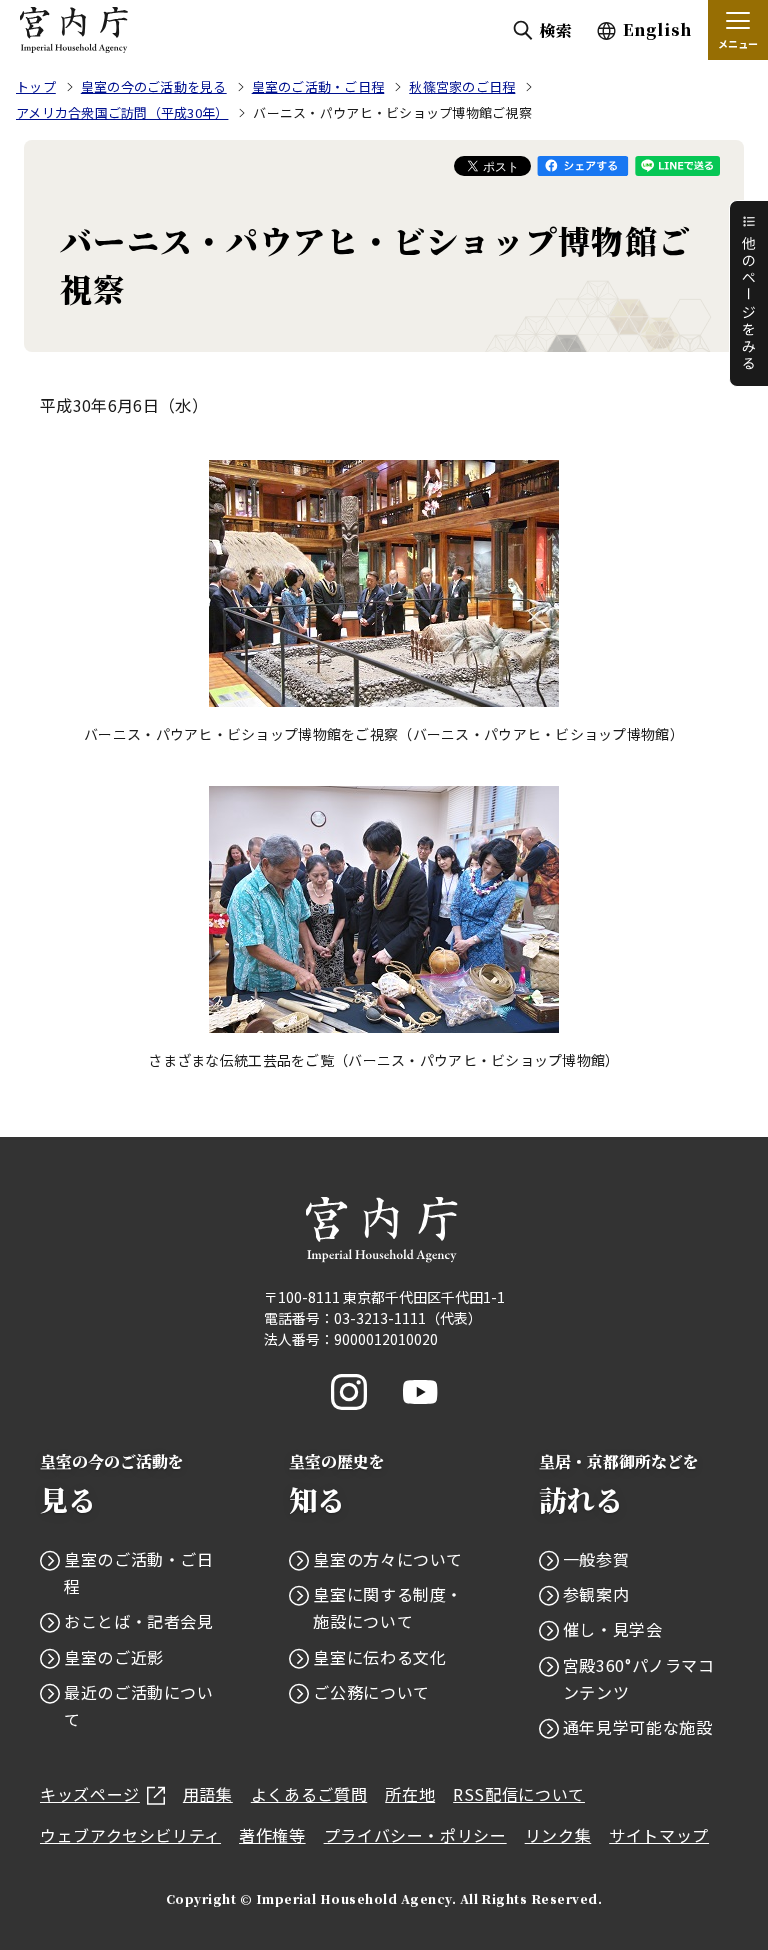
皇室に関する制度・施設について (388, 1607)
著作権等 (272, 1835)
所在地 (410, 1794)
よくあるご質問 (309, 1794)
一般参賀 (596, 1559)
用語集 (208, 1794)
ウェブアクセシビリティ (130, 1835)
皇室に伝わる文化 (379, 1657)
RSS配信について (519, 1794)
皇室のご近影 (114, 1657)
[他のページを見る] (748, 293)
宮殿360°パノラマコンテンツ (639, 1678)
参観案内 (596, 1594)
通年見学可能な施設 (638, 1727)
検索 (555, 30)
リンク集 (558, 1835)
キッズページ (90, 1794)
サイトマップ (659, 1835)
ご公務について (371, 1692)
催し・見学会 (613, 1629)
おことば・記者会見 (139, 1621)
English (657, 29)
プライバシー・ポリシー (415, 1835)
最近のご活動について (139, 1705)
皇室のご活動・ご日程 (139, 1572)
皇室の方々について (388, 1559)
